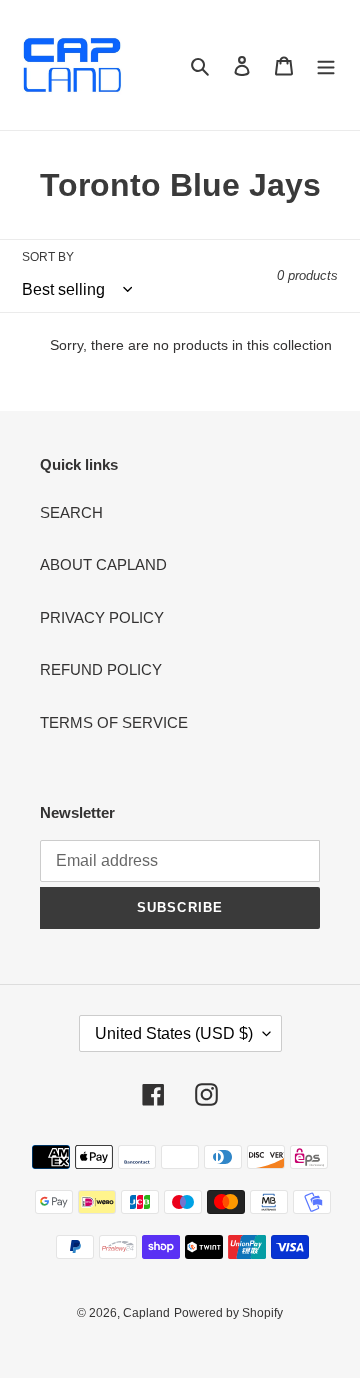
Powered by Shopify (228, 1313)
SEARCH (71, 512)
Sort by (48, 257)
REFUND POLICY (101, 669)
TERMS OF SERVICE (114, 722)
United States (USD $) (174, 1033)
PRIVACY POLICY (102, 617)
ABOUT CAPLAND (103, 564)
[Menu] (326, 65)
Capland (146, 1313)
